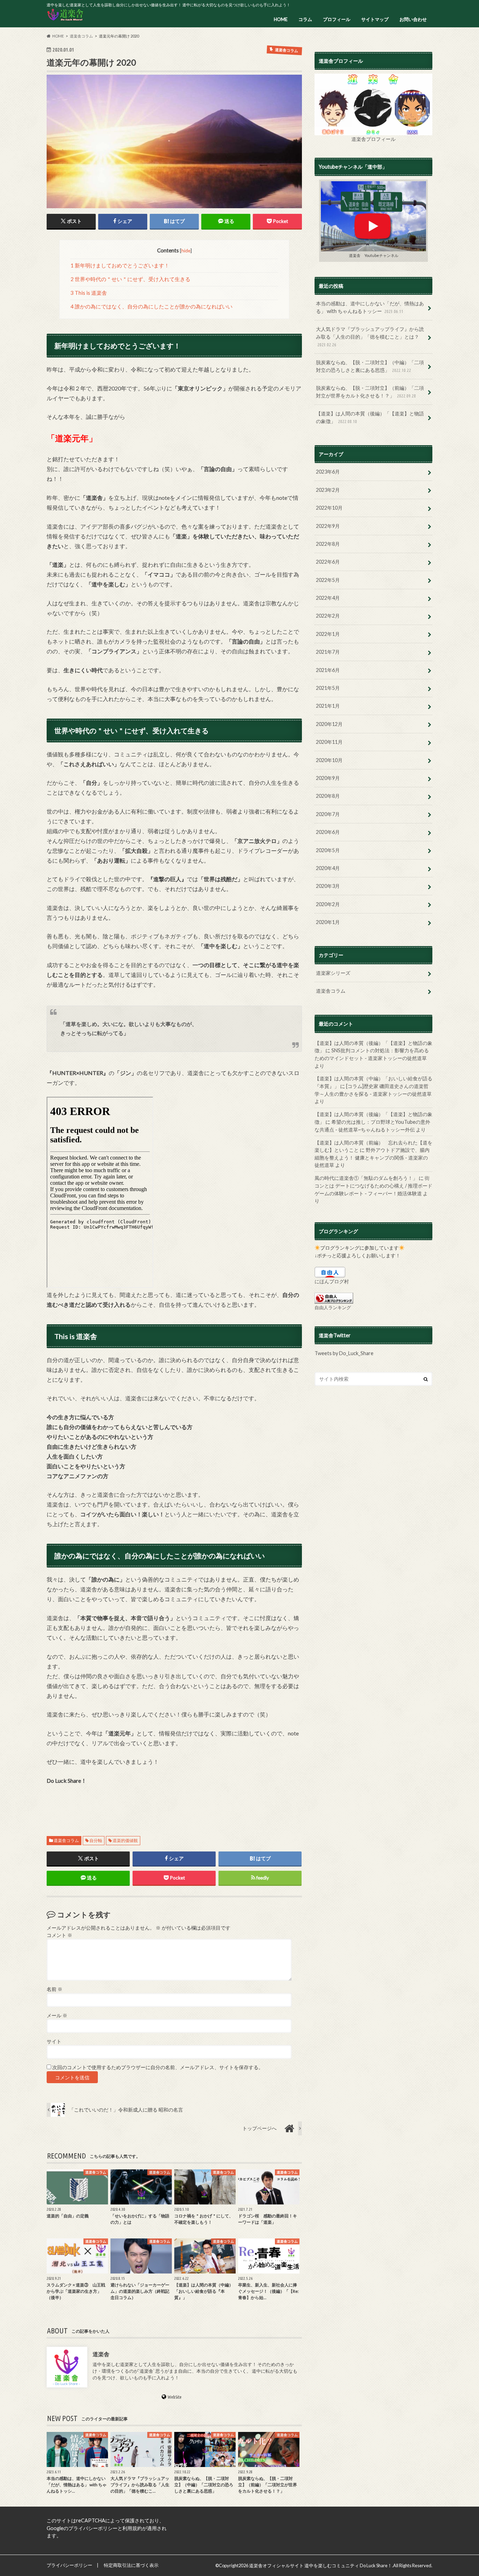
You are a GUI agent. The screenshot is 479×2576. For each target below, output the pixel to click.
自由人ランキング (333, 1307)
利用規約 (132, 2528)
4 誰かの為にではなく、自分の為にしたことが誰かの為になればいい (151, 306)
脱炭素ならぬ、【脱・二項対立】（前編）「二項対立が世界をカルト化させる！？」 (370, 392)
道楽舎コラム (66, 1840)
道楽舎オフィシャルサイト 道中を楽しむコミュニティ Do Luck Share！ (321, 2565)
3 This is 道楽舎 (89, 293)
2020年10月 (329, 760)
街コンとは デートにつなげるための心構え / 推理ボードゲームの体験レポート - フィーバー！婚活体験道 (373, 1185)
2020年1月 (328, 922)
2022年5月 (328, 580)
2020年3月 (328, 886)
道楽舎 (101, 2354)
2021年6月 (328, 670)
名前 (55, 1989)
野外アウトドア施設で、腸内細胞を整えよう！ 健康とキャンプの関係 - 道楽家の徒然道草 (372, 1157)
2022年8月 (328, 544)
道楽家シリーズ (333, 973)
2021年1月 (328, 706)
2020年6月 (328, 832)
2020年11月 (329, 742)
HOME (281, 19)
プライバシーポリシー (93, 2528)
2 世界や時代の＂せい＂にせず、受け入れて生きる (130, 279)
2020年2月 (328, 904)
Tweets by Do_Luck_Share (344, 1353)
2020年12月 (329, 724)
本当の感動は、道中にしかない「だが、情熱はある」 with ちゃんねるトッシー (370, 307)
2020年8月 (328, 796)
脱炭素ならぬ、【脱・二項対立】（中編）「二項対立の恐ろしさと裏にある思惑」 (370, 366)
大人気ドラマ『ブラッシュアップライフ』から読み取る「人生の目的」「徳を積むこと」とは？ (370, 336)
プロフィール (337, 19)
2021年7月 (328, 652)
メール (57, 2016)
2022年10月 (329, 508)
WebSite (175, 2397)
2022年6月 (328, 562)
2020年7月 (328, 814)
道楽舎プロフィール (373, 139)
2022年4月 (328, 598)
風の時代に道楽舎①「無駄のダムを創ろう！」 (366, 1178)
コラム (305, 19)
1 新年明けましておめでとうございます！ (120, 265)
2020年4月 (328, 868)
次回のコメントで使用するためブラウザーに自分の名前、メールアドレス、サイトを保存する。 (158, 2067)
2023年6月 (328, 472)
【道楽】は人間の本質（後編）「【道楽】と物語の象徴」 (370, 417)
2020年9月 (328, 778)
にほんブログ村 (332, 1281)
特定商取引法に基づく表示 (131, 2565)
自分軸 (96, 1840)
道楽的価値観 (125, 1840)
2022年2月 (328, 616)
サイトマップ (375, 19)
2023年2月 (328, 490)
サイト (54, 2041)
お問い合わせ (413, 19)
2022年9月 (328, 526)
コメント (59, 1935)
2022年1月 (328, 634)
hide (186, 250)
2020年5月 (328, 850)
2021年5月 (328, 688)
